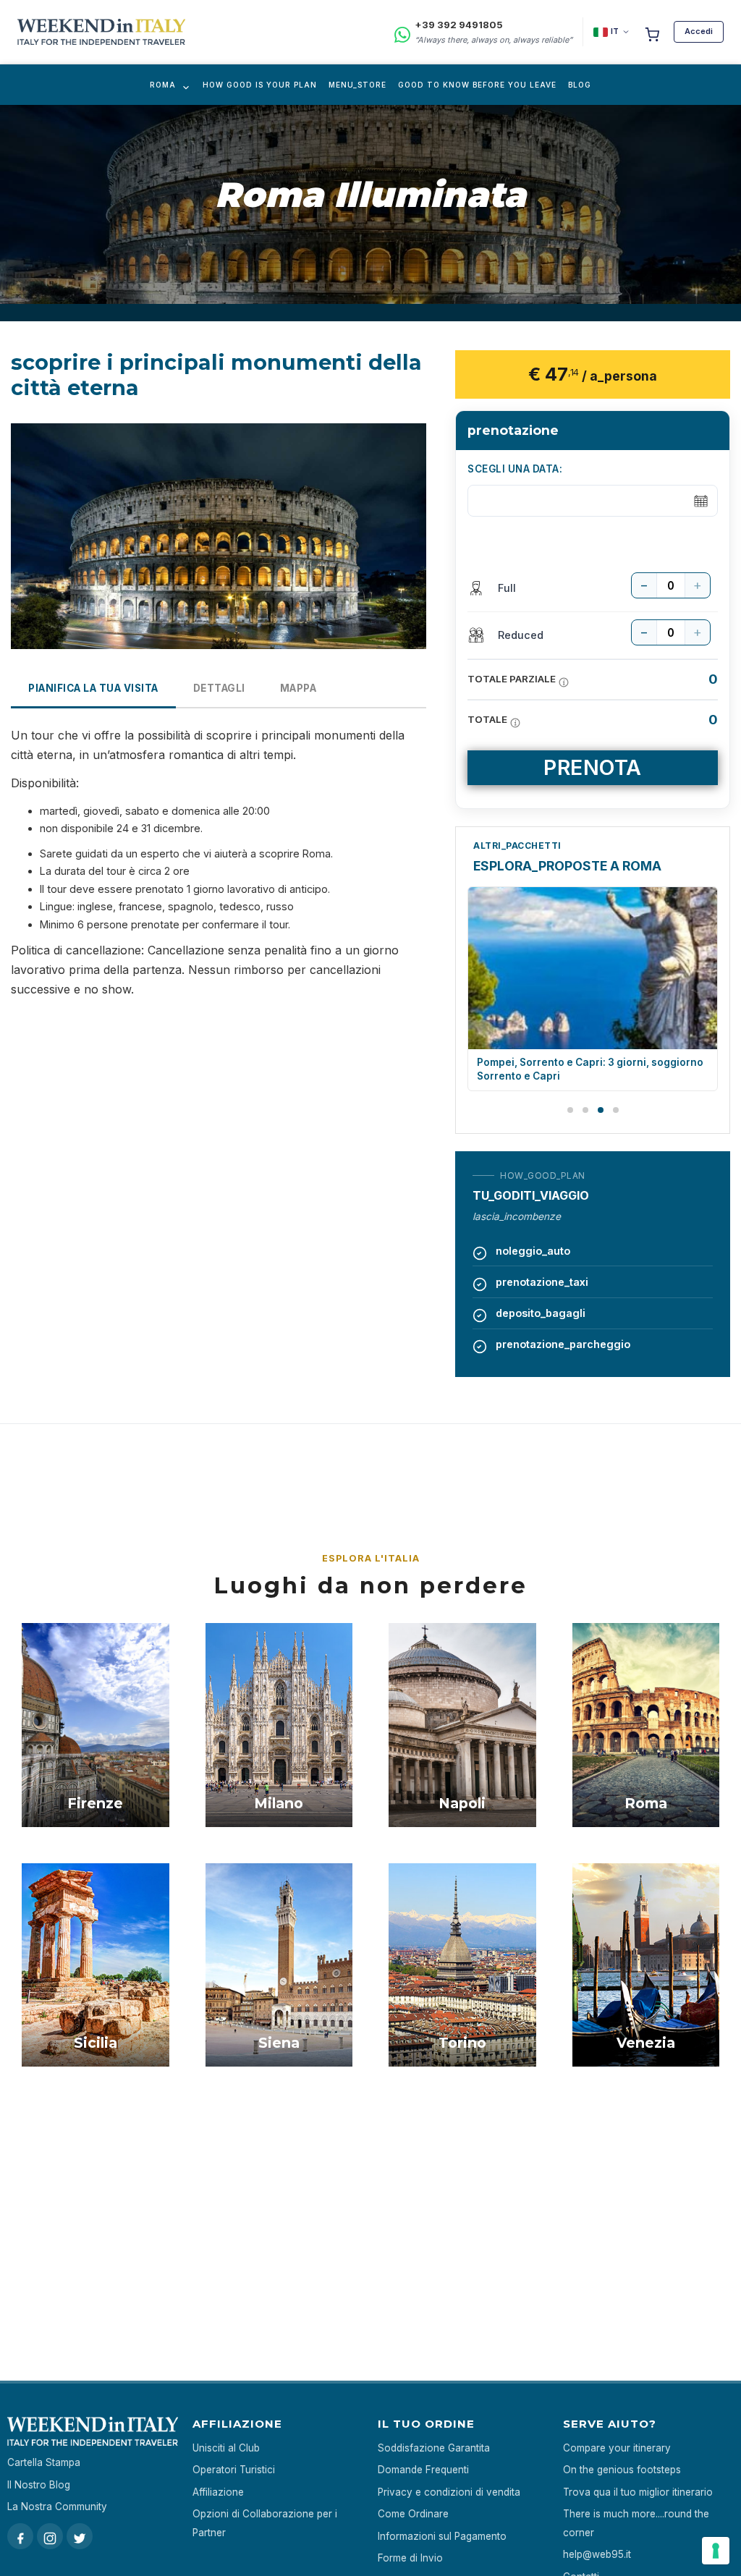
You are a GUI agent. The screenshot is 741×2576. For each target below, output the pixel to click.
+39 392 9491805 (459, 25)
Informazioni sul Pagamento (442, 2536)
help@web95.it (597, 2554)
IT (615, 31)
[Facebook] (20, 2536)
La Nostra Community (57, 2507)
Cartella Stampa (44, 2462)
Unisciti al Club (226, 2448)
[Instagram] (50, 2536)
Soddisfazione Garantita (434, 2448)
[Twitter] (80, 2536)
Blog (580, 85)
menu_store (357, 85)
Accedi (699, 31)
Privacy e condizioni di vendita (449, 2492)
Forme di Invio (410, 2558)
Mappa (298, 688)
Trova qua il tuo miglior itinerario (638, 2492)
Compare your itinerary (617, 2448)
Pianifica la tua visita (93, 688)
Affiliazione (218, 2492)
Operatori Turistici (234, 2470)
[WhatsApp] (402, 32)
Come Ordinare (413, 2514)
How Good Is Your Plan (260, 85)
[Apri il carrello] (652, 32)
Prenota (593, 767)
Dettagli (219, 688)
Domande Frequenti (423, 2470)
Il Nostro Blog (39, 2485)
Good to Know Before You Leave (477, 85)
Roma (163, 85)
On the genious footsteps (622, 2470)
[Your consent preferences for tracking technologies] (716, 2551)
